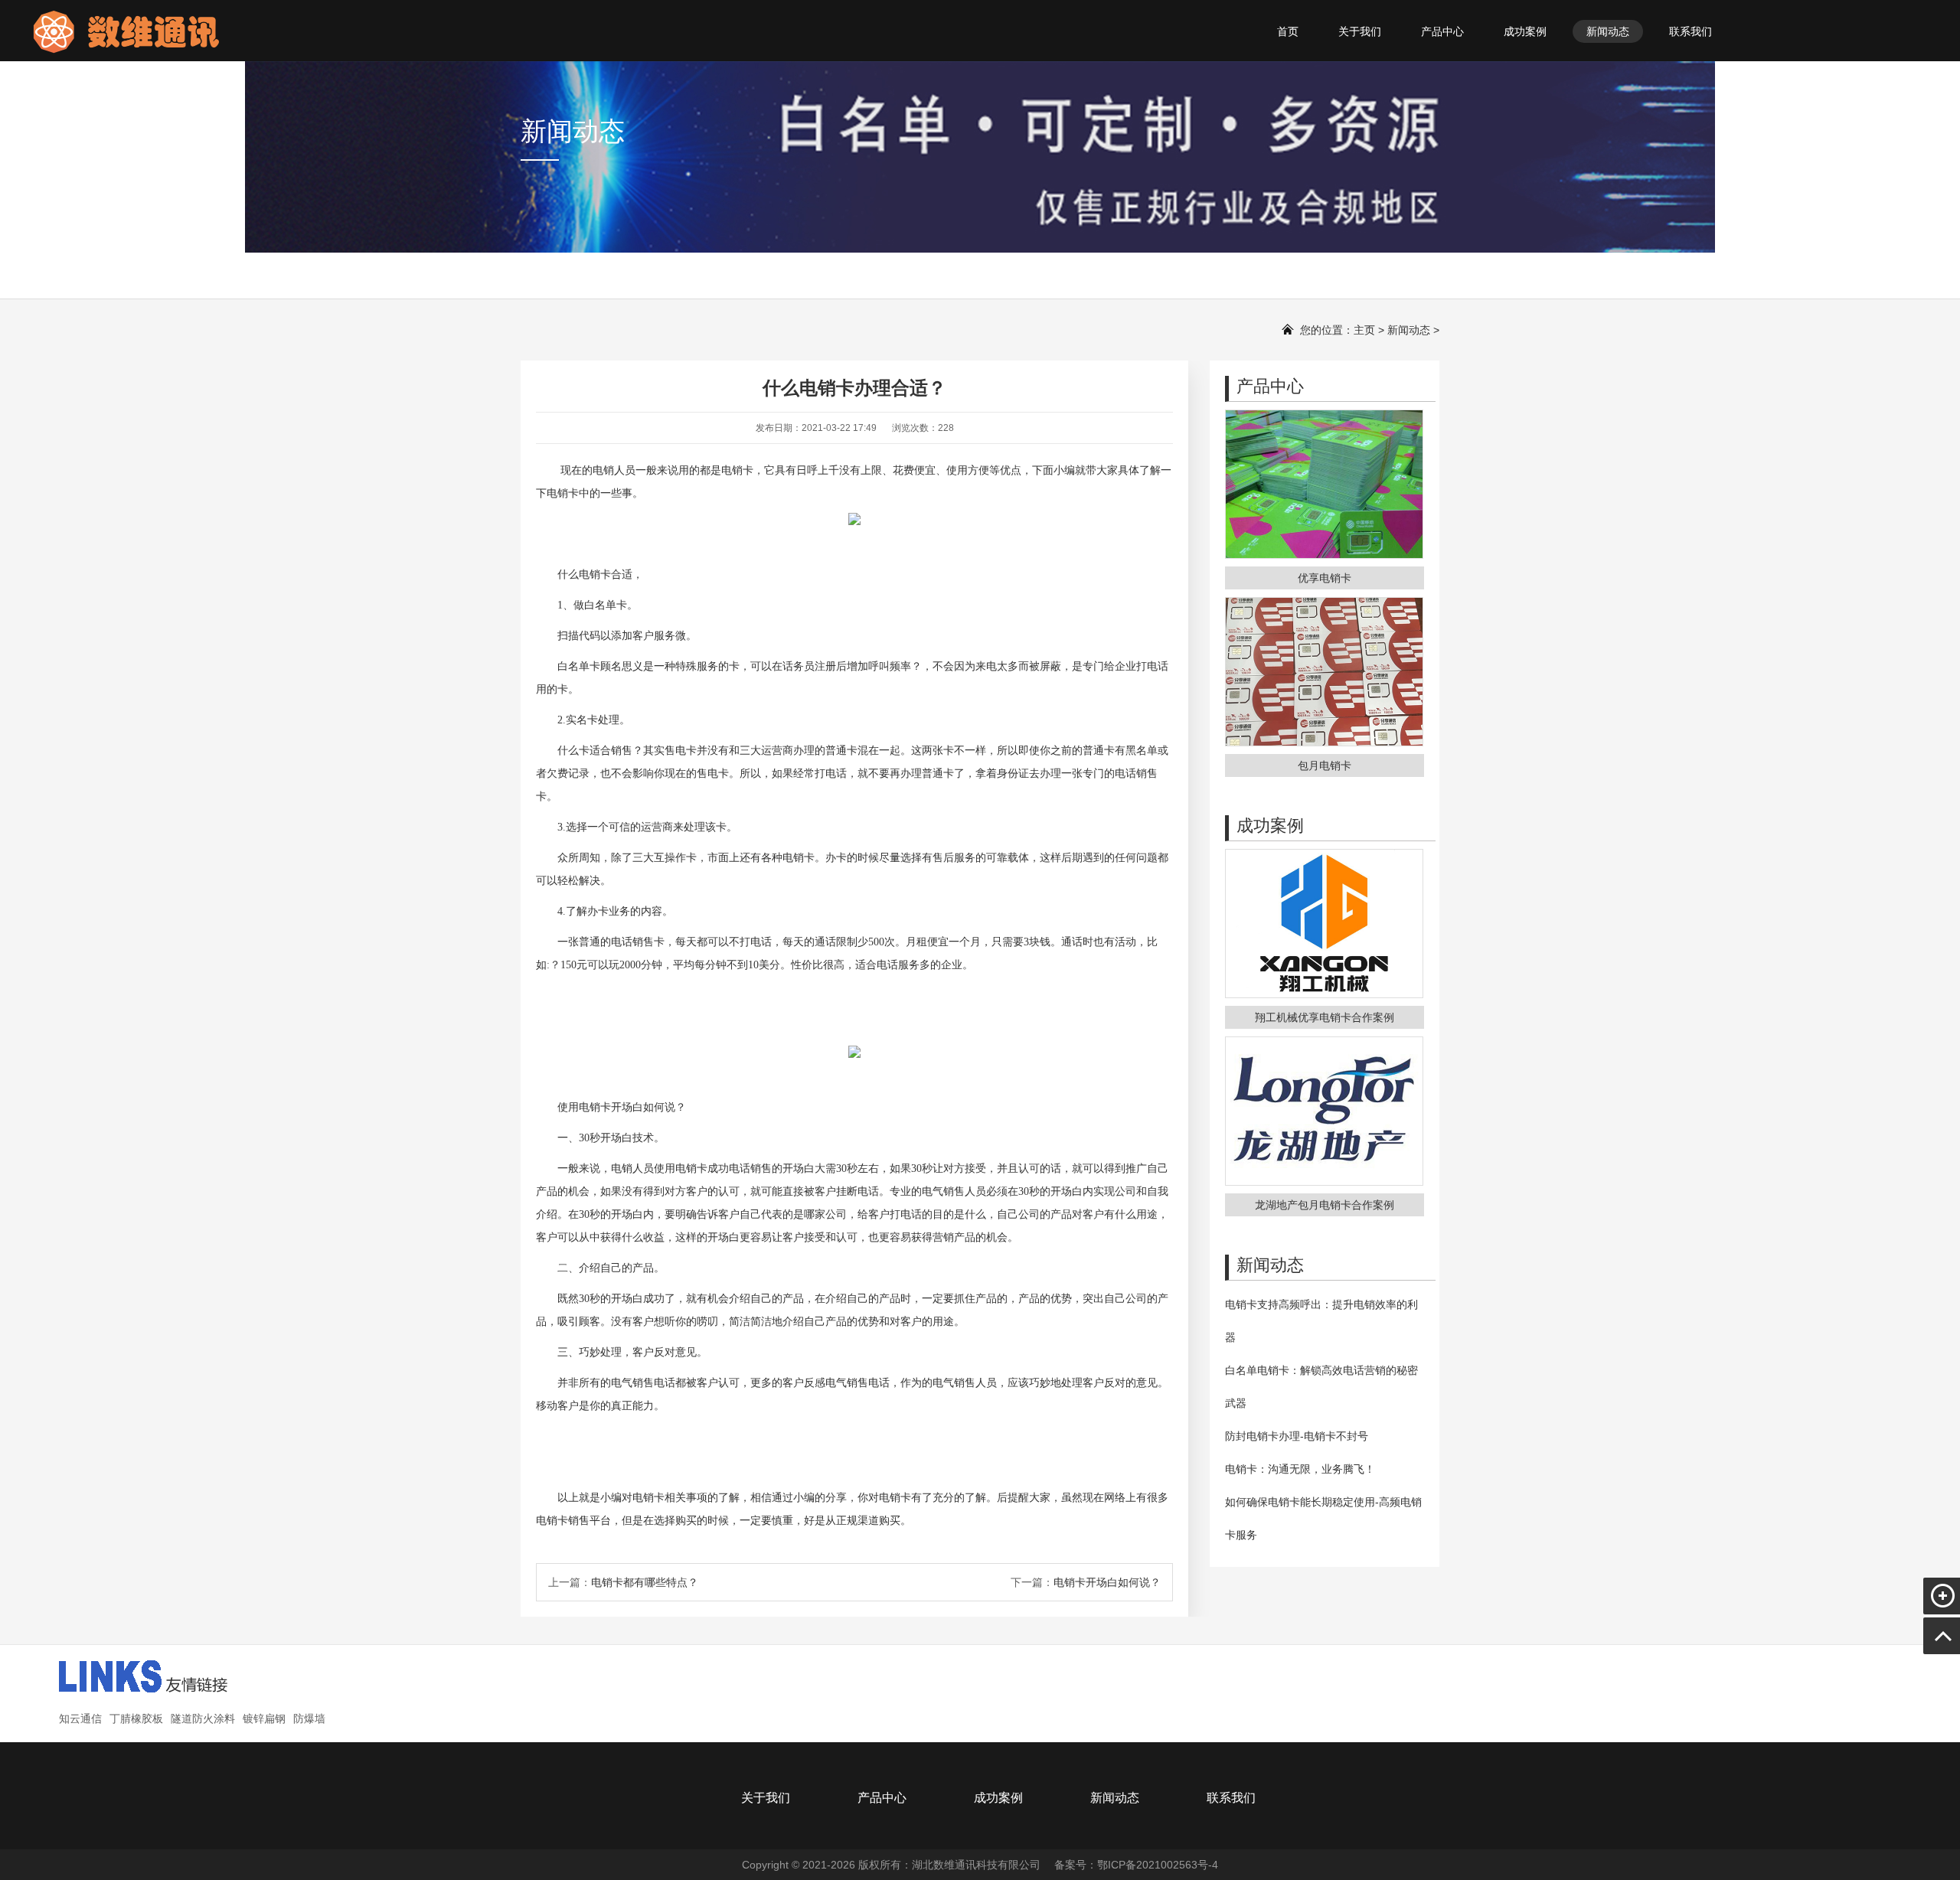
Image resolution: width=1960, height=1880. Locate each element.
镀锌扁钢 (264, 1718)
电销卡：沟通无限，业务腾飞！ (1300, 1469)
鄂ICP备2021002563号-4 (1158, 1865)
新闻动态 (1608, 31)
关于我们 (1360, 31)
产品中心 (1442, 31)
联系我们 (1690, 31)
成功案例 (1525, 31)
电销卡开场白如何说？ (1107, 1582)
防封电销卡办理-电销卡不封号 (1297, 1436)
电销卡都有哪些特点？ (645, 1582)
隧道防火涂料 (203, 1718)
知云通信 (80, 1718)
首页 (1288, 31)
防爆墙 (309, 1718)
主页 (1364, 330)
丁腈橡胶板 (136, 1718)
